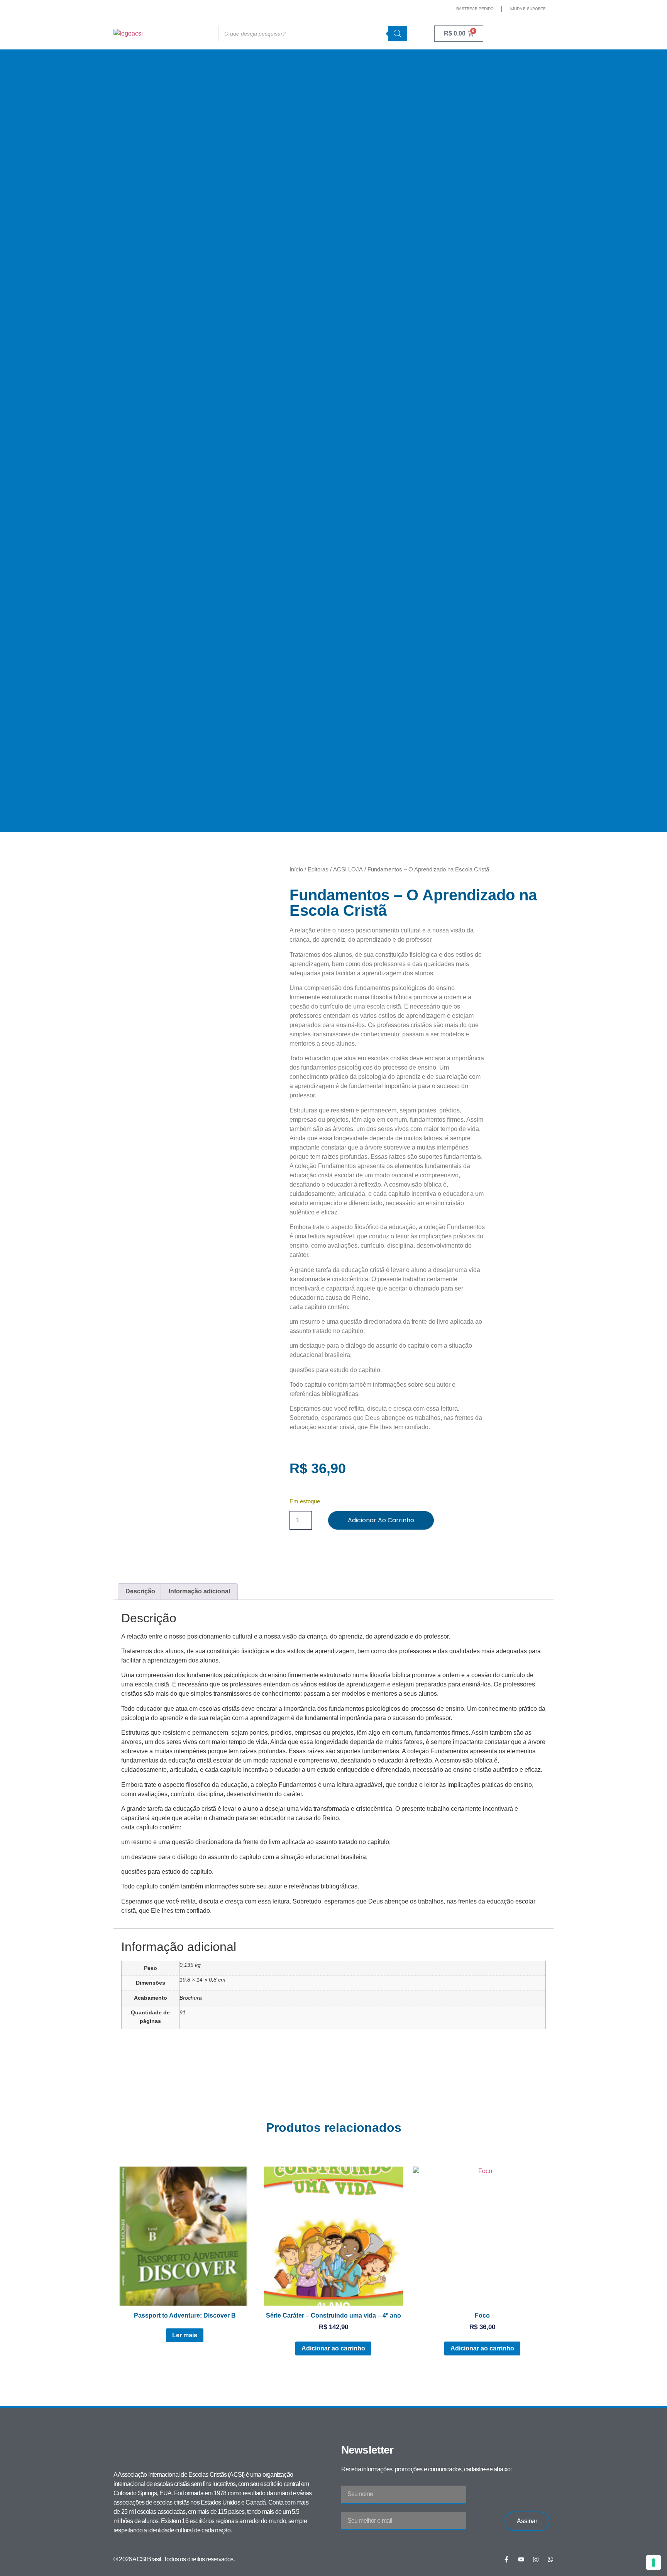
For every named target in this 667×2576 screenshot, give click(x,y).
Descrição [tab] (140, 1591)
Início (296, 869)
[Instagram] (536, 2559)
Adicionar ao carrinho (381, 1520)
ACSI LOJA (348, 869)
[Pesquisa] (398, 34)
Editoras (318, 869)
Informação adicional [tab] (199, 1591)
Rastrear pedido (475, 9)
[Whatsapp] (550, 2559)
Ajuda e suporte (528, 9)
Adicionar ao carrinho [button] (333, 2348)
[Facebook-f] (506, 2559)
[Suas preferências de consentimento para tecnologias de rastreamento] (653, 2562)
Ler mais (185, 2335)
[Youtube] (521, 2559)
